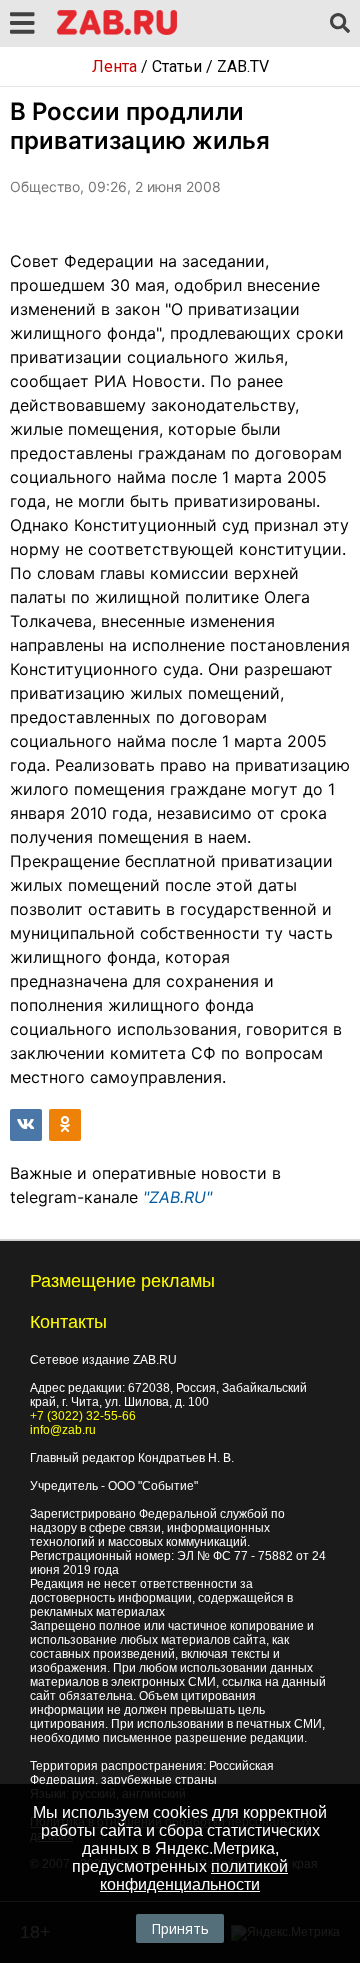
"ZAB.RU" (177, 1197)
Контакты (68, 1322)
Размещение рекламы (122, 1281)
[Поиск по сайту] (340, 24)
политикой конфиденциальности (194, 1875)
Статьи (177, 66)
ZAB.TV (243, 66)
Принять (180, 1928)
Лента (114, 66)
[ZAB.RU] (117, 31)
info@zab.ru (63, 1430)
